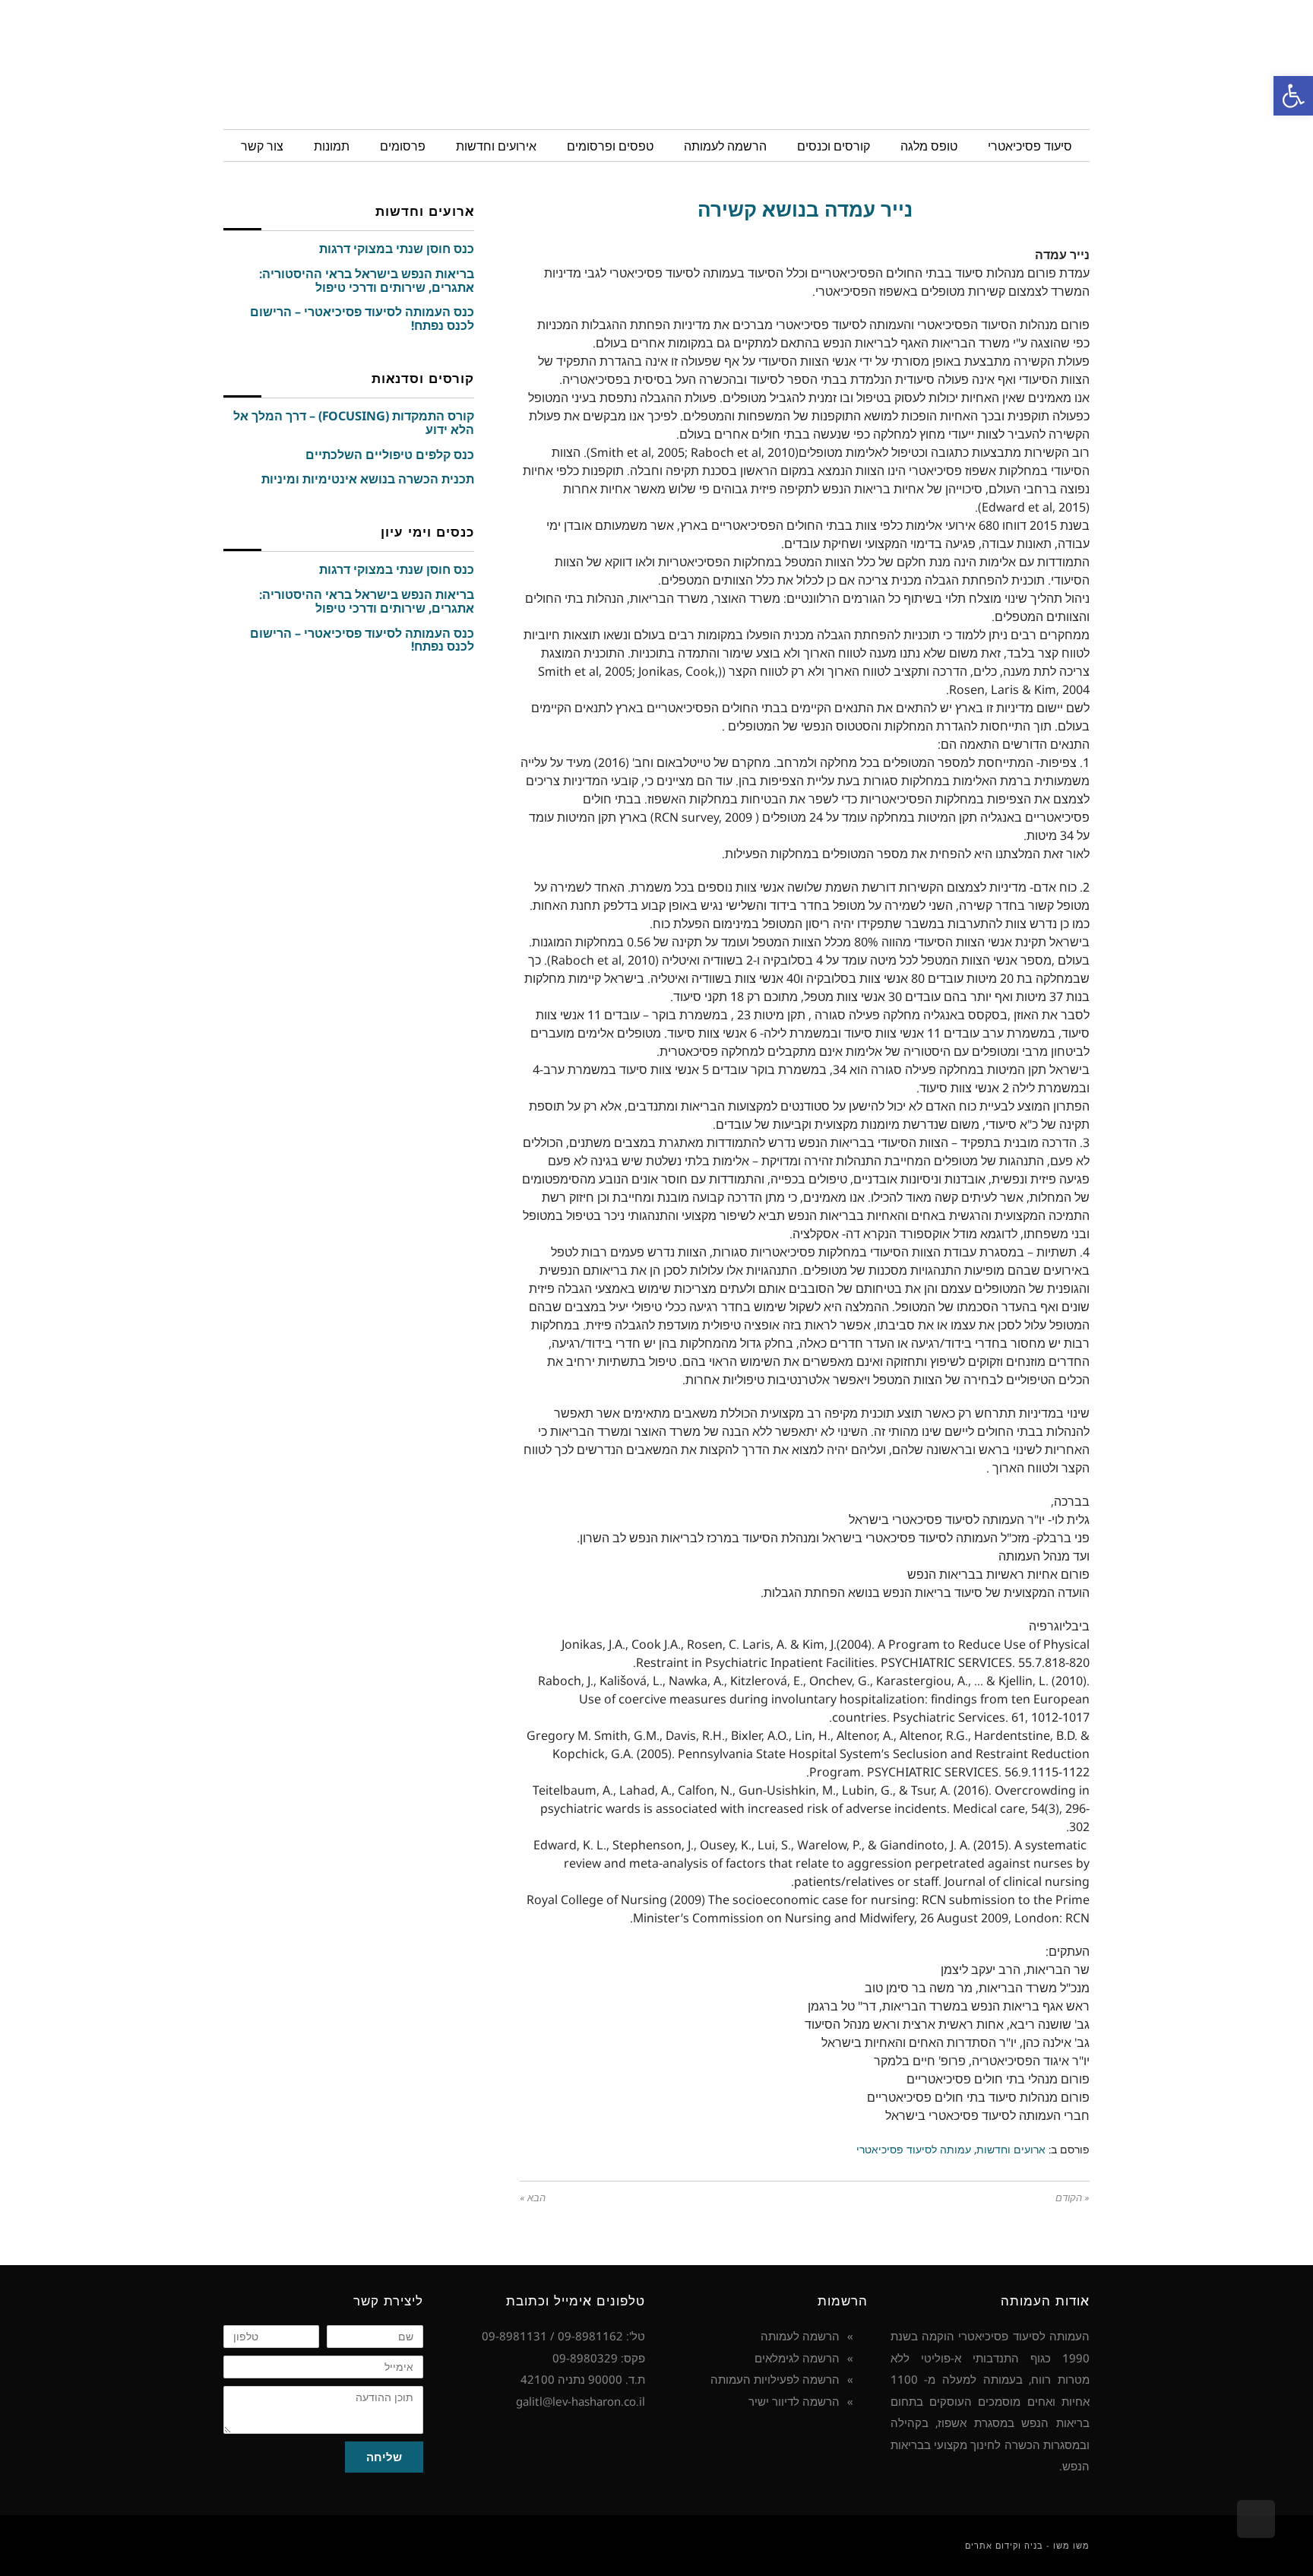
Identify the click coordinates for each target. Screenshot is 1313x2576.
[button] (1293, 96)
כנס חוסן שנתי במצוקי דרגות (397, 249)
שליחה (384, 2457)
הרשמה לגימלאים (797, 2358)
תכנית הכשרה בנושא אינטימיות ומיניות (368, 479)
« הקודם (1073, 2198)
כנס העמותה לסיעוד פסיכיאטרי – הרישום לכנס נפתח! (362, 318)
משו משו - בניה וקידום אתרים (1027, 2545)
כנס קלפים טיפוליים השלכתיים (390, 455)
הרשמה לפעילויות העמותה (775, 2379)
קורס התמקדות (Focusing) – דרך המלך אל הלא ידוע (354, 423)
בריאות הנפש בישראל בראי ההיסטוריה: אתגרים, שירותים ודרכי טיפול (367, 280)
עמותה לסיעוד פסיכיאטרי (914, 2149)
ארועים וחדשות (1011, 2149)
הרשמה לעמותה (800, 2336)
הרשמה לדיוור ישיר (794, 2401)
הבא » (533, 2198)
